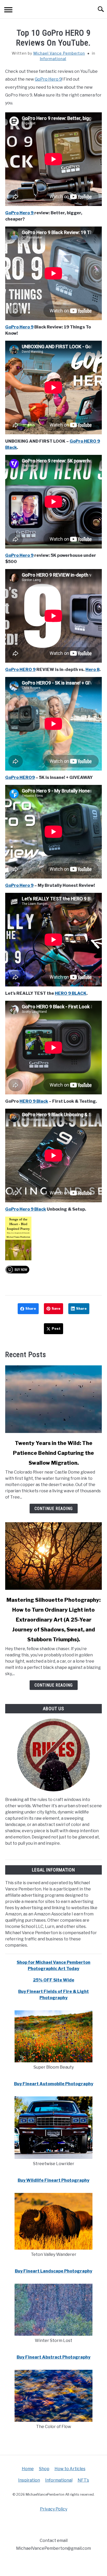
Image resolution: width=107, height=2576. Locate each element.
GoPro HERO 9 (20, 670)
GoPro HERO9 (20, 777)
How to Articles (70, 2469)
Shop (44, 2469)
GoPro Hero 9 (48, 79)
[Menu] (8, 11)
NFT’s (83, 2480)
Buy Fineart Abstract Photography (53, 2357)
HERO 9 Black (34, 1101)
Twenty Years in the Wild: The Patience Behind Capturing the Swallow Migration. (53, 1453)
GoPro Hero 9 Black (26, 1209)
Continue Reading (54, 1509)
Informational (53, 59)
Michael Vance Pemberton (59, 53)
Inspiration (29, 2480)
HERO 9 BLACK (71, 993)
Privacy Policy (54, 2509)
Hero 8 (92, 670)
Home (28, 2469)
